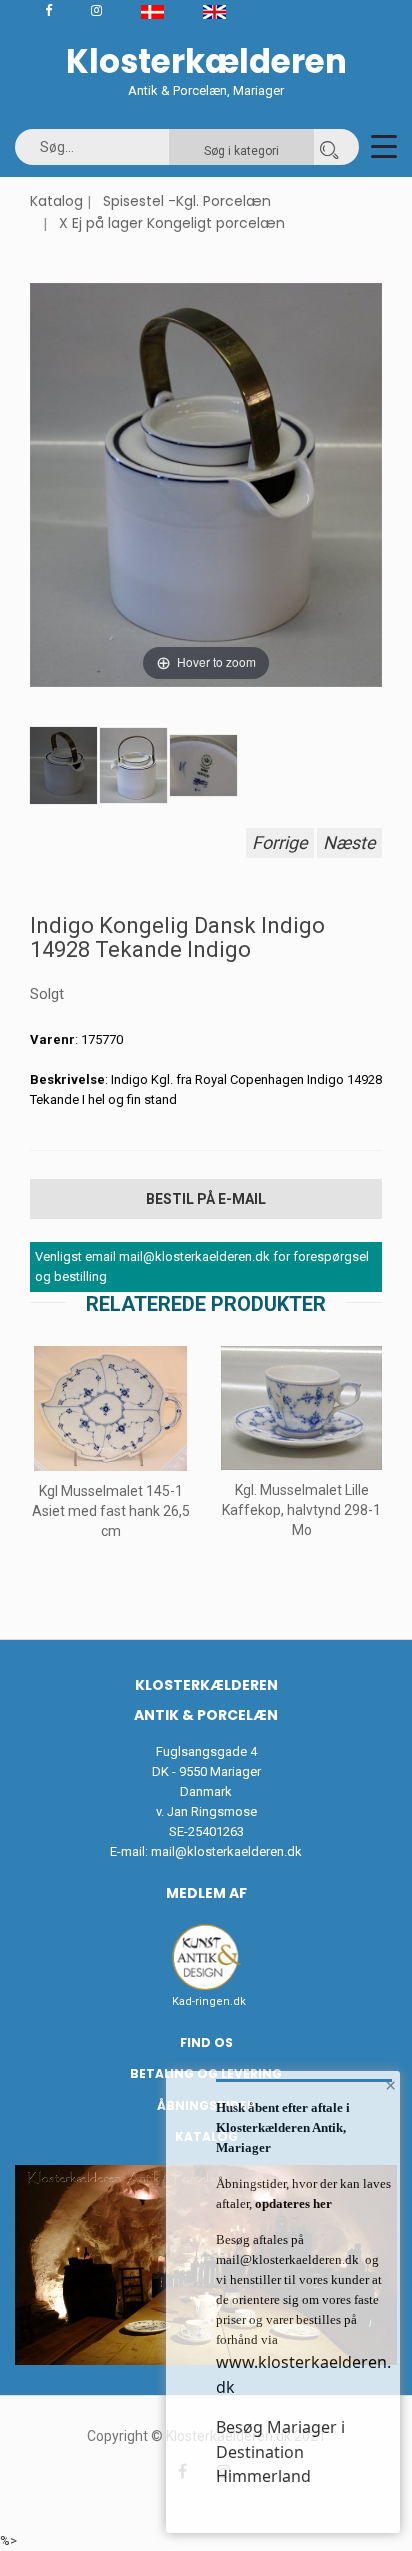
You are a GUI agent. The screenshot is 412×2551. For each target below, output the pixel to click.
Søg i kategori (241, 151)
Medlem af (206, 1893)
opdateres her (292, 2203)
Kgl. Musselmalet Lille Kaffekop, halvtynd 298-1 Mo (301, 1510)
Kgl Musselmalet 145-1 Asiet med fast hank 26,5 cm (111, 1511)
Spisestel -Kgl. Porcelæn (187, 201)
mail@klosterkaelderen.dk (226, 1851)
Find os (206, 2042)
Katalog (56, 201)
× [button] (390, 2085)
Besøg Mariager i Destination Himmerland (280, 2451)
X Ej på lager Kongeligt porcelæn (172, 223)
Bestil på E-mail (206, 1199)
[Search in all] (329, 147)
